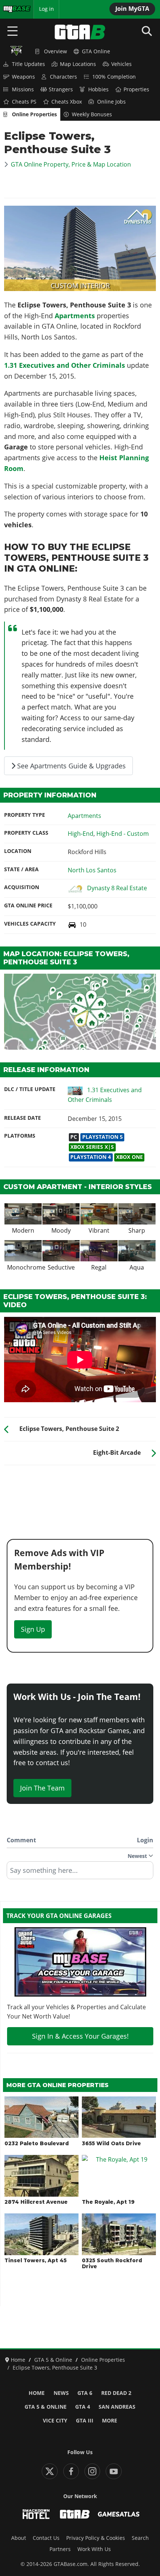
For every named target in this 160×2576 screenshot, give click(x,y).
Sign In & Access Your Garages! (80, 2036)
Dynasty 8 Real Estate (117, 888)
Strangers (61, 89)
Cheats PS (24, 102)
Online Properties (34, 114)
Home (37, 2393)
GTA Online (96, 51)
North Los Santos (92, 870)
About (19, 2538)
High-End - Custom (123, 834)
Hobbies (98, 89)
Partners (60, 2549)
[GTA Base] (80, 32)
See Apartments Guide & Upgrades (71, 766)
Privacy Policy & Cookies (96, 2538)
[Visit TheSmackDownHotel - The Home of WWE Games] (36, 2514)
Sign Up (33, 1629)
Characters (63, 77)
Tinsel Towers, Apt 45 (36, 2260)
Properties (136, 89)
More (110, 2421)
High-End (81, 834)
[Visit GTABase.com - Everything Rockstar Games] (75, 2514)
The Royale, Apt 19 (108, 2202)
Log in (47, 9)
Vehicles (121, 64)
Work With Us (94, 2549)
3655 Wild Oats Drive (111, 2143)
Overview (55, 51)
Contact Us (46, 2538)
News (61, 2393)
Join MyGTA (132, 9)
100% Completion (114, 77)
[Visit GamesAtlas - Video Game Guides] (119, 2514)
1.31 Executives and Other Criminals (65, 365)
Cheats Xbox (67, 102)
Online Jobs (111, 102)
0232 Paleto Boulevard (37, 2143)
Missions (23, 89)
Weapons (23, 77)
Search (140, 2538)
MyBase (12, 9)
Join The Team (42, 1788)
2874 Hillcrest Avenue (36, 2202)
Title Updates (28, 64)
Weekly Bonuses (92, 114)
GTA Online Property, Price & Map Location (71, 164)
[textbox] (80, 1873)
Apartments (75, 316)
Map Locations (78, 64)
